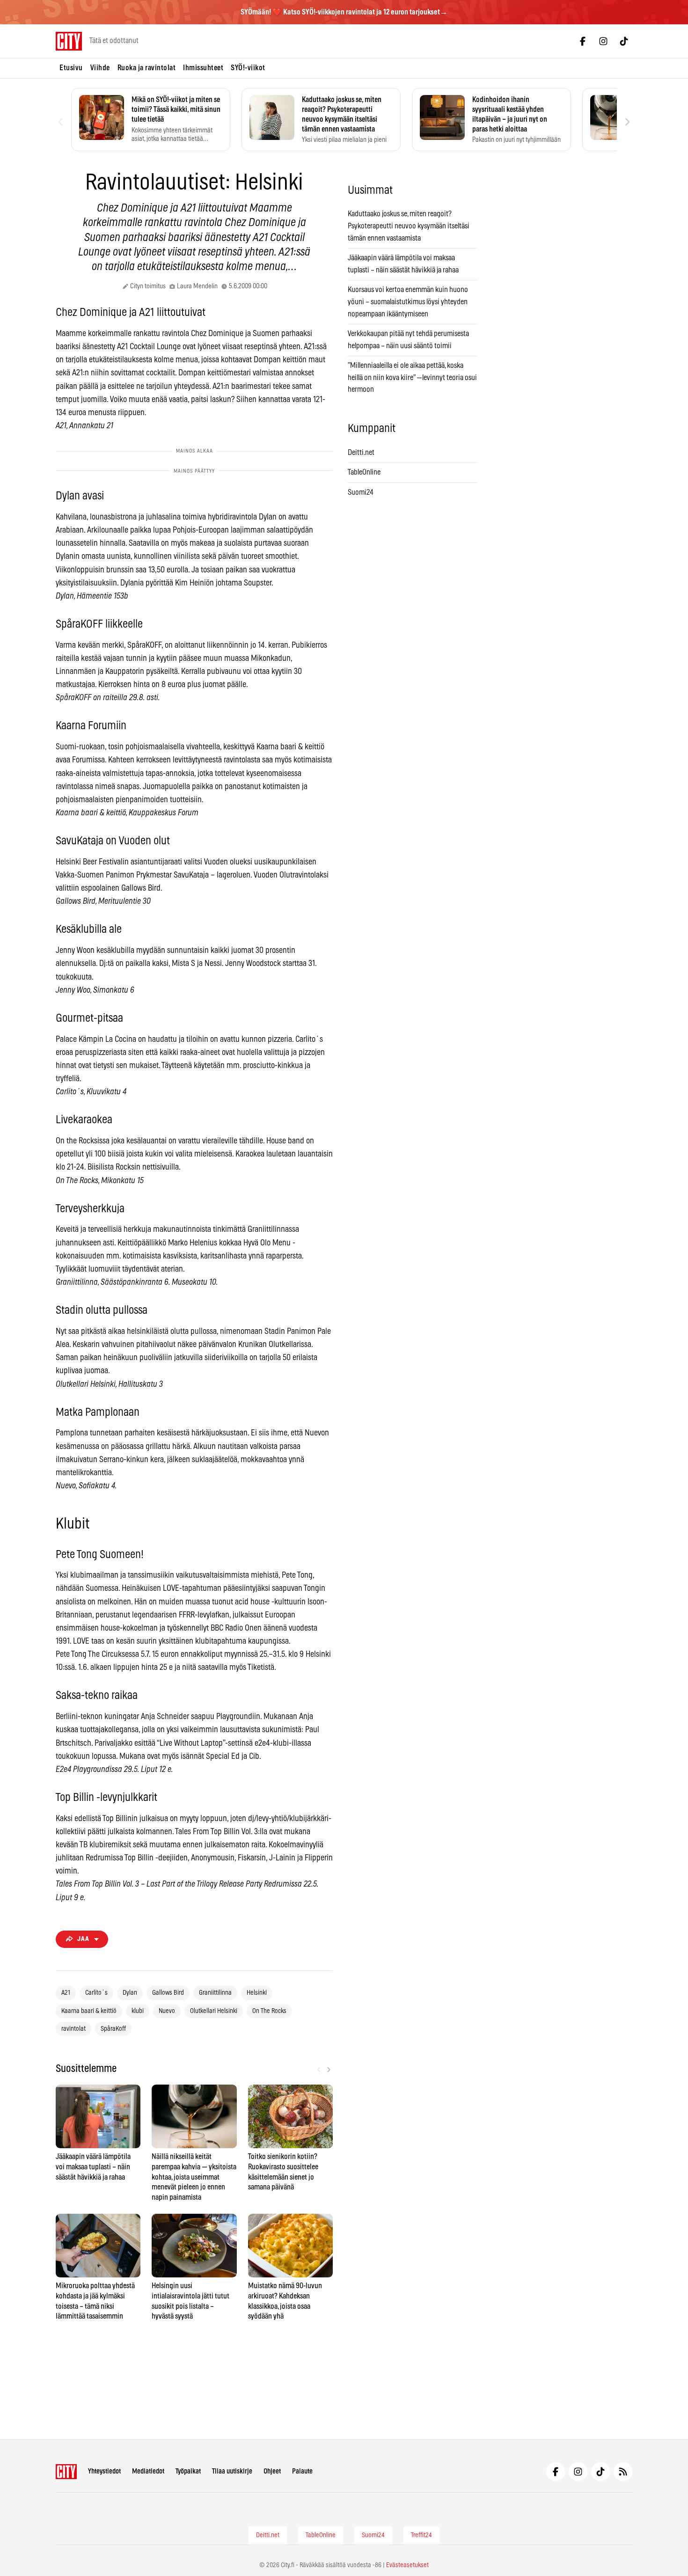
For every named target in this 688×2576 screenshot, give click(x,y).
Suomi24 (361, 492)
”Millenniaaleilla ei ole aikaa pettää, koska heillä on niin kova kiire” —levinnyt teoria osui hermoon (412, 377)
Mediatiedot (148, 2471)
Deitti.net (361, 453)
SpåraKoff (113, 2029)
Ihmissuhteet (203, 68)
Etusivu (71, 68)
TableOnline (364, 472)
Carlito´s (96, 1993)
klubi (138, 2011)
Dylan (130, 1993)
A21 (66, 1993)
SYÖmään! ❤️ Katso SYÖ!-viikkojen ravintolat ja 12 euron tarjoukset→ (344, 12)
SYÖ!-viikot (248, 68)
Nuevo (167, 2011)
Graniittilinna (215, 1993)
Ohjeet (272, 2471)
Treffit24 (421, 2535)
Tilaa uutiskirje (232, 2471)
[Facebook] (583, 41)
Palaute (302, 2471)
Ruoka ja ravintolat (147, 68)
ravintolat (73, 2029)
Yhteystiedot (104, 2471)
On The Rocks (269, 2011)
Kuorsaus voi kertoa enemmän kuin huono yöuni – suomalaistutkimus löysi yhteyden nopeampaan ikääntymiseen (408, 302)
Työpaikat (188, 2471)
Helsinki (257, 1993)
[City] (66, 2472)
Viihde (100, 68)
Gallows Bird (168, 1993)
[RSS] (623, 2472)
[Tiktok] (624, 41)
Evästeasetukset (407, 2565)
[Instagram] (603, 41)
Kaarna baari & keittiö (89, 2011)
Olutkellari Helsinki (214, 2011)
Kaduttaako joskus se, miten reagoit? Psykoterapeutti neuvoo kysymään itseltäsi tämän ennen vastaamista (409, 226)
